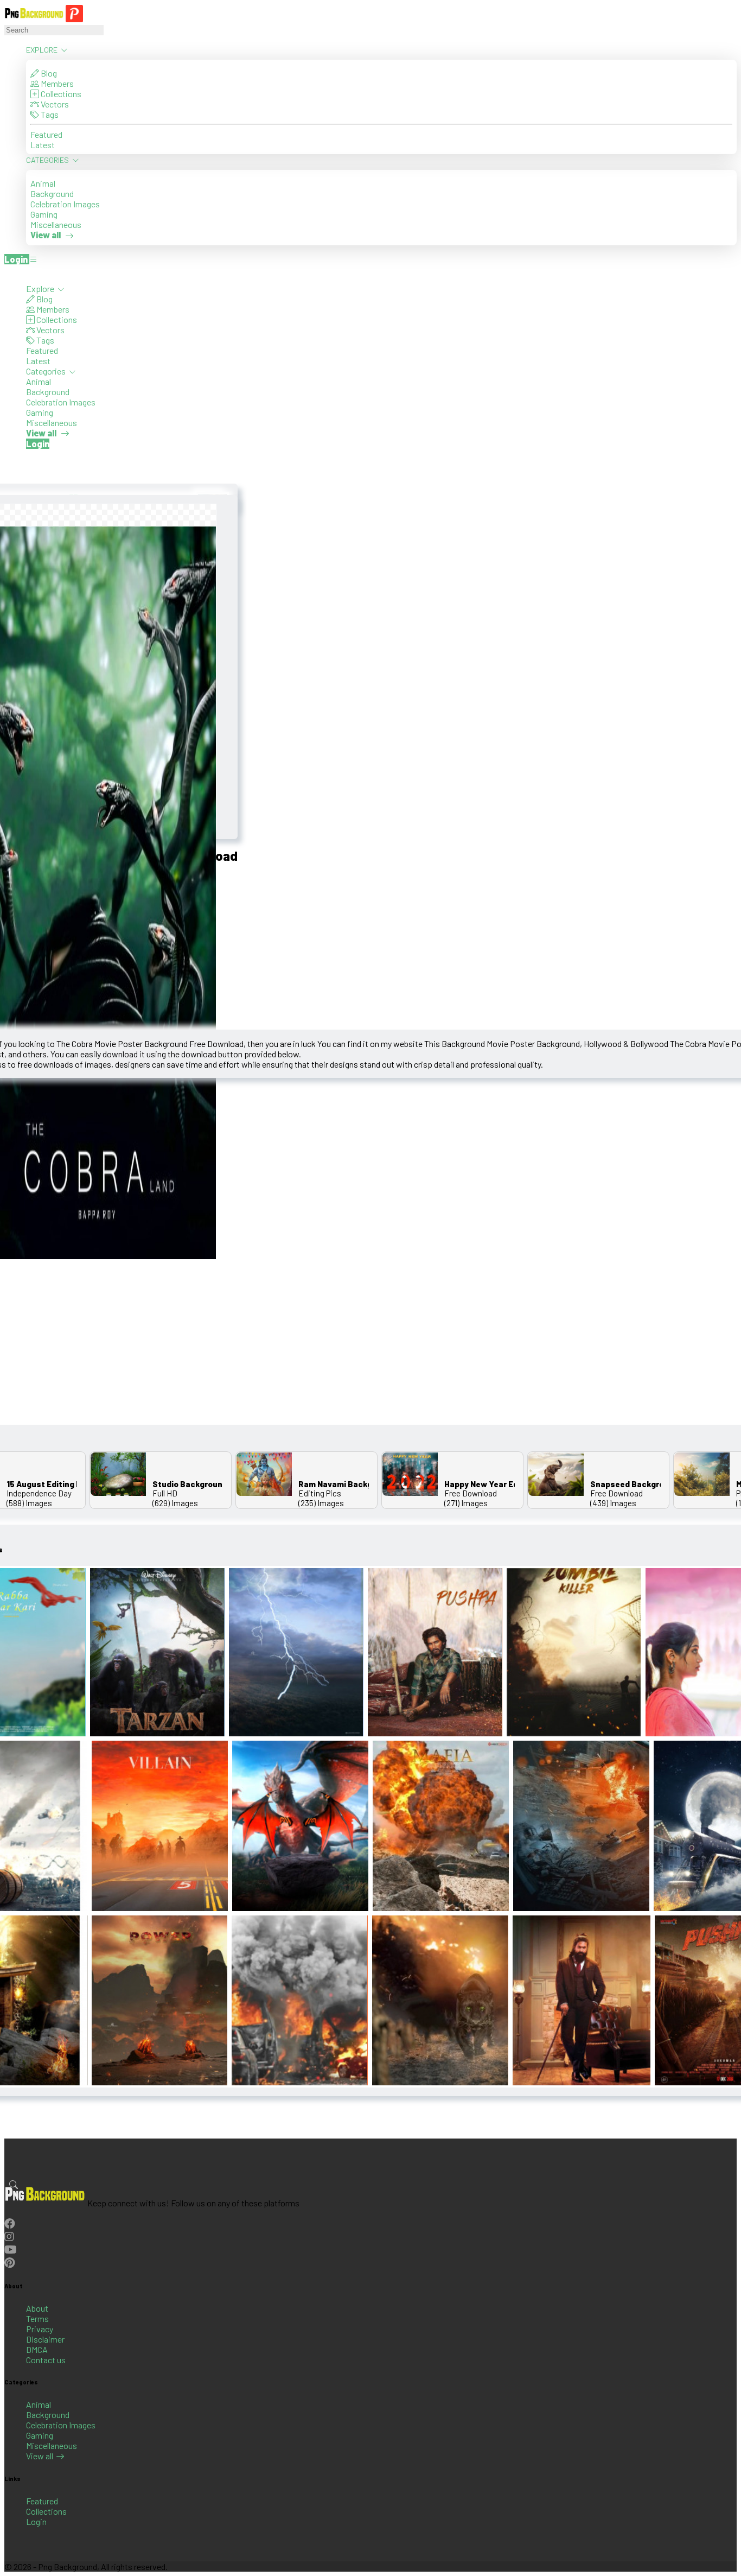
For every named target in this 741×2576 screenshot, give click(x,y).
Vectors (54, 104)
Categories (48, 160)
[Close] (8, 273)
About (37, 2308)
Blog (48, 73)
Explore (43, 50)
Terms (37, 2318)
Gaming (44, 214)
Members (56, 83)
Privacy (40, 2329)
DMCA (37, 2349)
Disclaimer (45, 2339)
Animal (43, 183)
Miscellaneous (56, 224)
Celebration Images (65, 204)
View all (40, 2456)
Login (36, 2521)
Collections (60, 94)
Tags (49, 114)
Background (52, 193)
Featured (46, 134)
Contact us (46, 2360)
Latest (43, 145)
